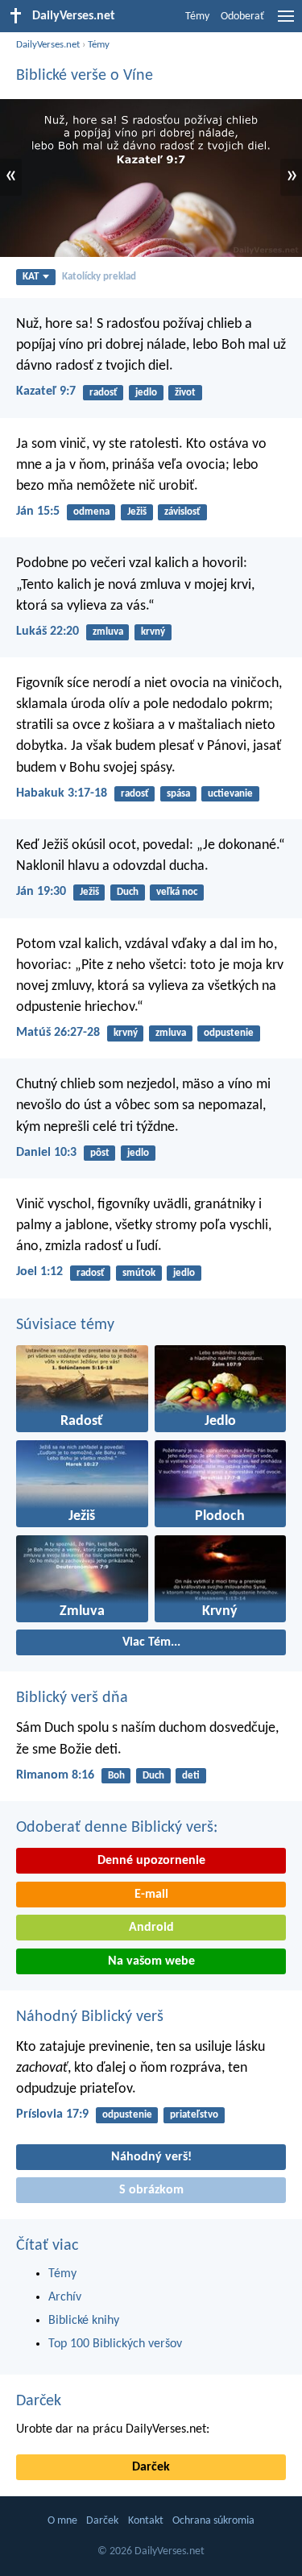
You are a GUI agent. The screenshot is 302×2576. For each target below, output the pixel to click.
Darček (39, 2401)
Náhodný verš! (151, 2157)
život (185, 393)
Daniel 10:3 (46, 1153)
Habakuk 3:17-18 (62, 793)
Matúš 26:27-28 (58, 1033)
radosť (103, 393)
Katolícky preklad (99, 277)
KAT (31, 277)
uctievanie (230, 794)
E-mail (151, 1895)
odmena (91, 512)
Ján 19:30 (41, 892)
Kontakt (146, 2521)
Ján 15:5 (38, 511)
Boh (116, 1776)
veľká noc (177, 892)
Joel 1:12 (39, 1272)
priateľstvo (194, 2115)
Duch (128, 892)
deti (191, 1776)
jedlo (146, 393)
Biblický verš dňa (72, 1698)
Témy (197, 17)
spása (178, 794)
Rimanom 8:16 (55, 1775)
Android (151, 1928)
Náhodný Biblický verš (90, 2017)
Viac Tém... (151, 1642)
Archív (65, 2297)
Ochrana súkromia (213, 2521)
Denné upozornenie (151, 1861)
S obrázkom (151, 2190)
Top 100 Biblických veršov (115, 2344)
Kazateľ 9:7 (46, 391)
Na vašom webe (151, 1961)
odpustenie (229, 1033)
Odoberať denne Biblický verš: (117, 1828)
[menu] (286, 23)
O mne (62, 2521)
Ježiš (137, 512)
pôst (100, 1153)
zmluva (108, 632)
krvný (153, 632)
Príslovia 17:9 (52, 2114)
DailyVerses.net (48, 45)
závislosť (182, 512)
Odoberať (242, 17)
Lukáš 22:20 (48, 632)
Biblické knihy (84, 2321)
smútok (139, 1273)
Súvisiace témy (65, 1325)
